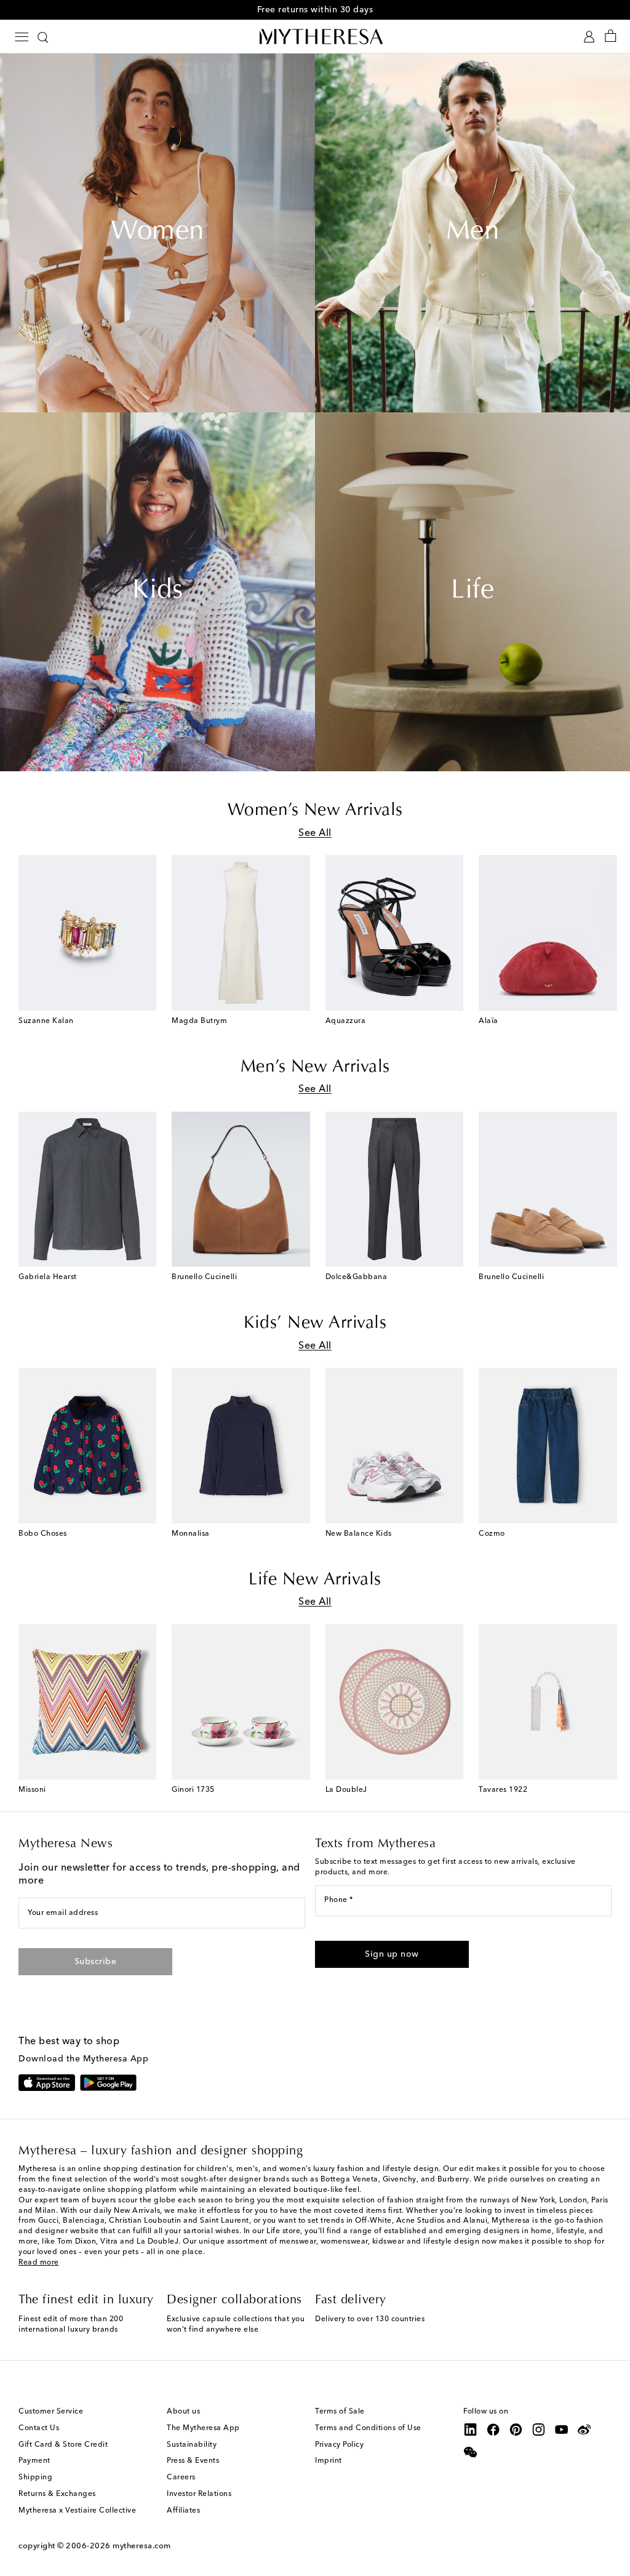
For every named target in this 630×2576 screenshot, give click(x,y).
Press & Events (193, 2461)
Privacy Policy (339, 2445)
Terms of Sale (340, 2412)
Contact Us (39, 2428)
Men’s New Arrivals (315, 1067)
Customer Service (51, 2412)
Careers (181, 2478)
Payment (34, 2461)
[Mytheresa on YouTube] (562, 2430)
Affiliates (183, 2511)
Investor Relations (199, 2494)
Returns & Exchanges (57, 2494)
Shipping (35, 2478)
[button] (392, 1954)
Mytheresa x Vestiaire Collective (77, 2511)
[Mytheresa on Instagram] (539, 2430)
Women (157, 233)
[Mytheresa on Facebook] (493, 2430)
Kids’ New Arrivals (315, 1323)
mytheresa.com (142, 2546)
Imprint (329, 2461)
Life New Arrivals (315, 1580)
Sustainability (192, 2445)
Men (473, 233)
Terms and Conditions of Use (368, 2428)
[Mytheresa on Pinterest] (516, 2430)
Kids (157, 592)
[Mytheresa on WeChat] (471, 2452)
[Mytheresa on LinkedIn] (471, 2430)
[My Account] (589, 37)
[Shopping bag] (611, 37)
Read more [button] (39, 2263)
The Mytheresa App (203, 2428)
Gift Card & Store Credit (63, 2445)
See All (315, 833)
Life (472, 592)
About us (183, 2412)
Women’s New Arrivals (315, 811)
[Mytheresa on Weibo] (584, 2430)
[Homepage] (315, 36)
